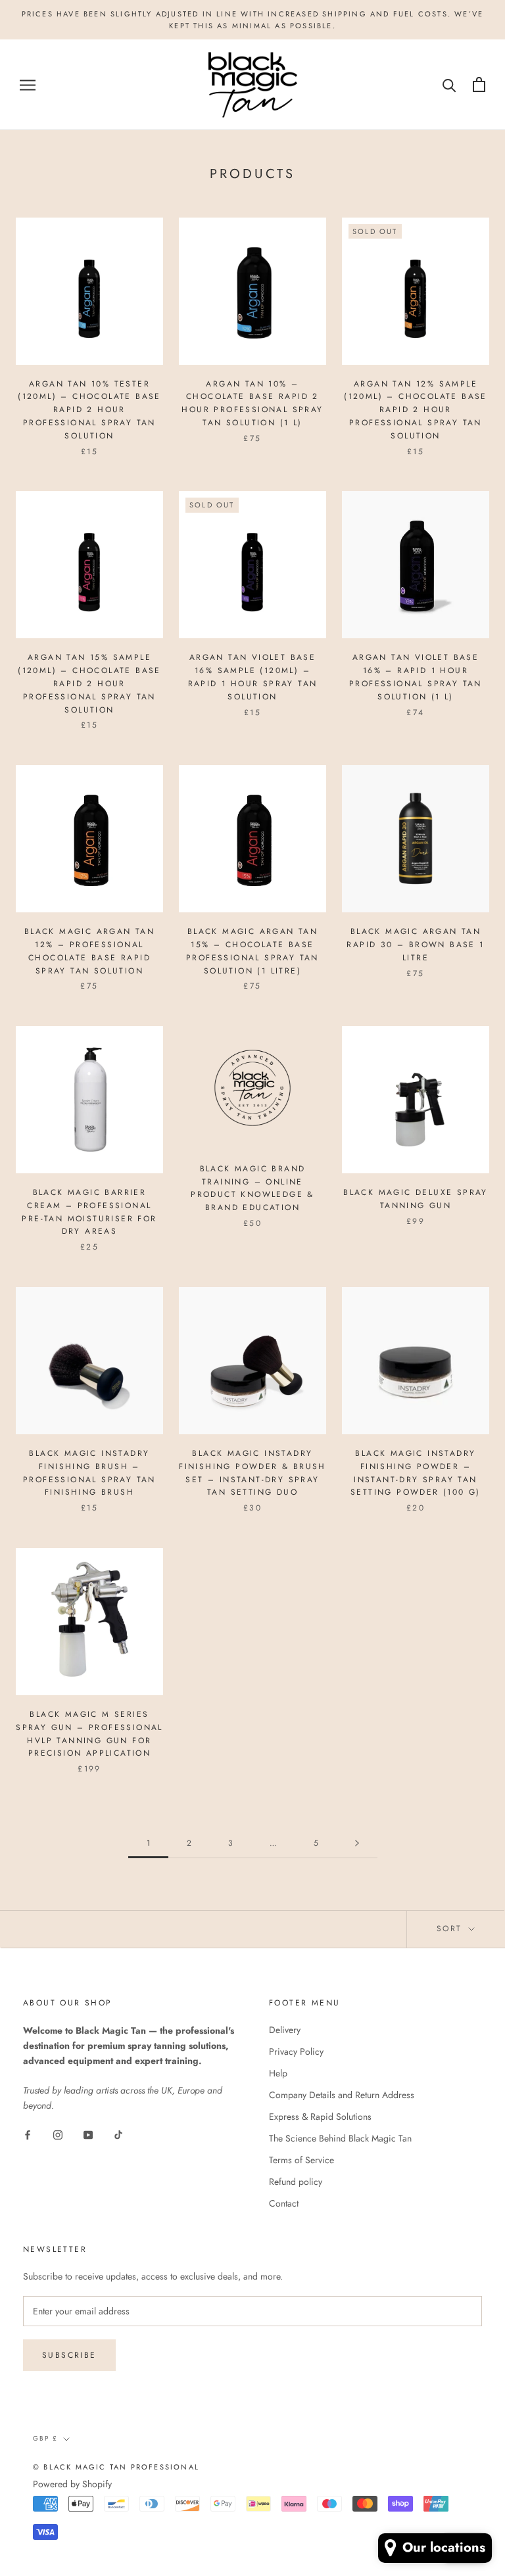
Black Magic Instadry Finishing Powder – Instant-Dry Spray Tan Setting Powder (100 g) (416, 1473)
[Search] (449, 84)
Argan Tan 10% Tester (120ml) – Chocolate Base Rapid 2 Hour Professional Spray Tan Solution (89, 410)
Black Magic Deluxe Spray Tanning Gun (416, 1199)
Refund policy (296, 2182)
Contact (284, 2203)
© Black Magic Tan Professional (116, 2467)
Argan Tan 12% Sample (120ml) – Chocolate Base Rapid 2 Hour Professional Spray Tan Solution (416, 410)
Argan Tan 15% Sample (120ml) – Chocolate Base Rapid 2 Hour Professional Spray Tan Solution (89, 683)
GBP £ (45, 2438)
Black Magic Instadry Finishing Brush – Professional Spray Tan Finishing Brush (89, 1473)
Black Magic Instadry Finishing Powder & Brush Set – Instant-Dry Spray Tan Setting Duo (252, 1473)
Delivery (285, 2030)
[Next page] (357, 1843)
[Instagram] (58, 2134)
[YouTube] (88, 2134)
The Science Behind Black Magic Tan (340, 2138)
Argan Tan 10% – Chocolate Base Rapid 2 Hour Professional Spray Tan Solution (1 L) (252, 403)
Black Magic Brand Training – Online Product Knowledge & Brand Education (252, 1188)
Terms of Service (301, 2160)
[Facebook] (28, 2134)
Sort (451, 1929)
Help (278, 2073)
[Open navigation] (28, 84)
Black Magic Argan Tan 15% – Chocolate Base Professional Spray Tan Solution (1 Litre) (252, 951)
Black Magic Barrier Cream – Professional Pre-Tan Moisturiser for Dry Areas (89, 1212)
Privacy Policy (296, 2051)
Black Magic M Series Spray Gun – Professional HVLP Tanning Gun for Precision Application (89, 1734)
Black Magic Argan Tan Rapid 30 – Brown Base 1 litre (415, 945)
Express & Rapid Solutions (320, 2117)
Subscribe (69, 2355)
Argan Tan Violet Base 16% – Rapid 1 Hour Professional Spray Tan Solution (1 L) (416, 677)
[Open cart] (479, 84)
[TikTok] (118, 2134)
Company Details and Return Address (342, 2095)
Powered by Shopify (72, 2484)
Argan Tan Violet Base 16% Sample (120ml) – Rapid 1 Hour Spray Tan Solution (253, 677)
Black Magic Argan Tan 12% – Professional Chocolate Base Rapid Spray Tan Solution (89, 951)
